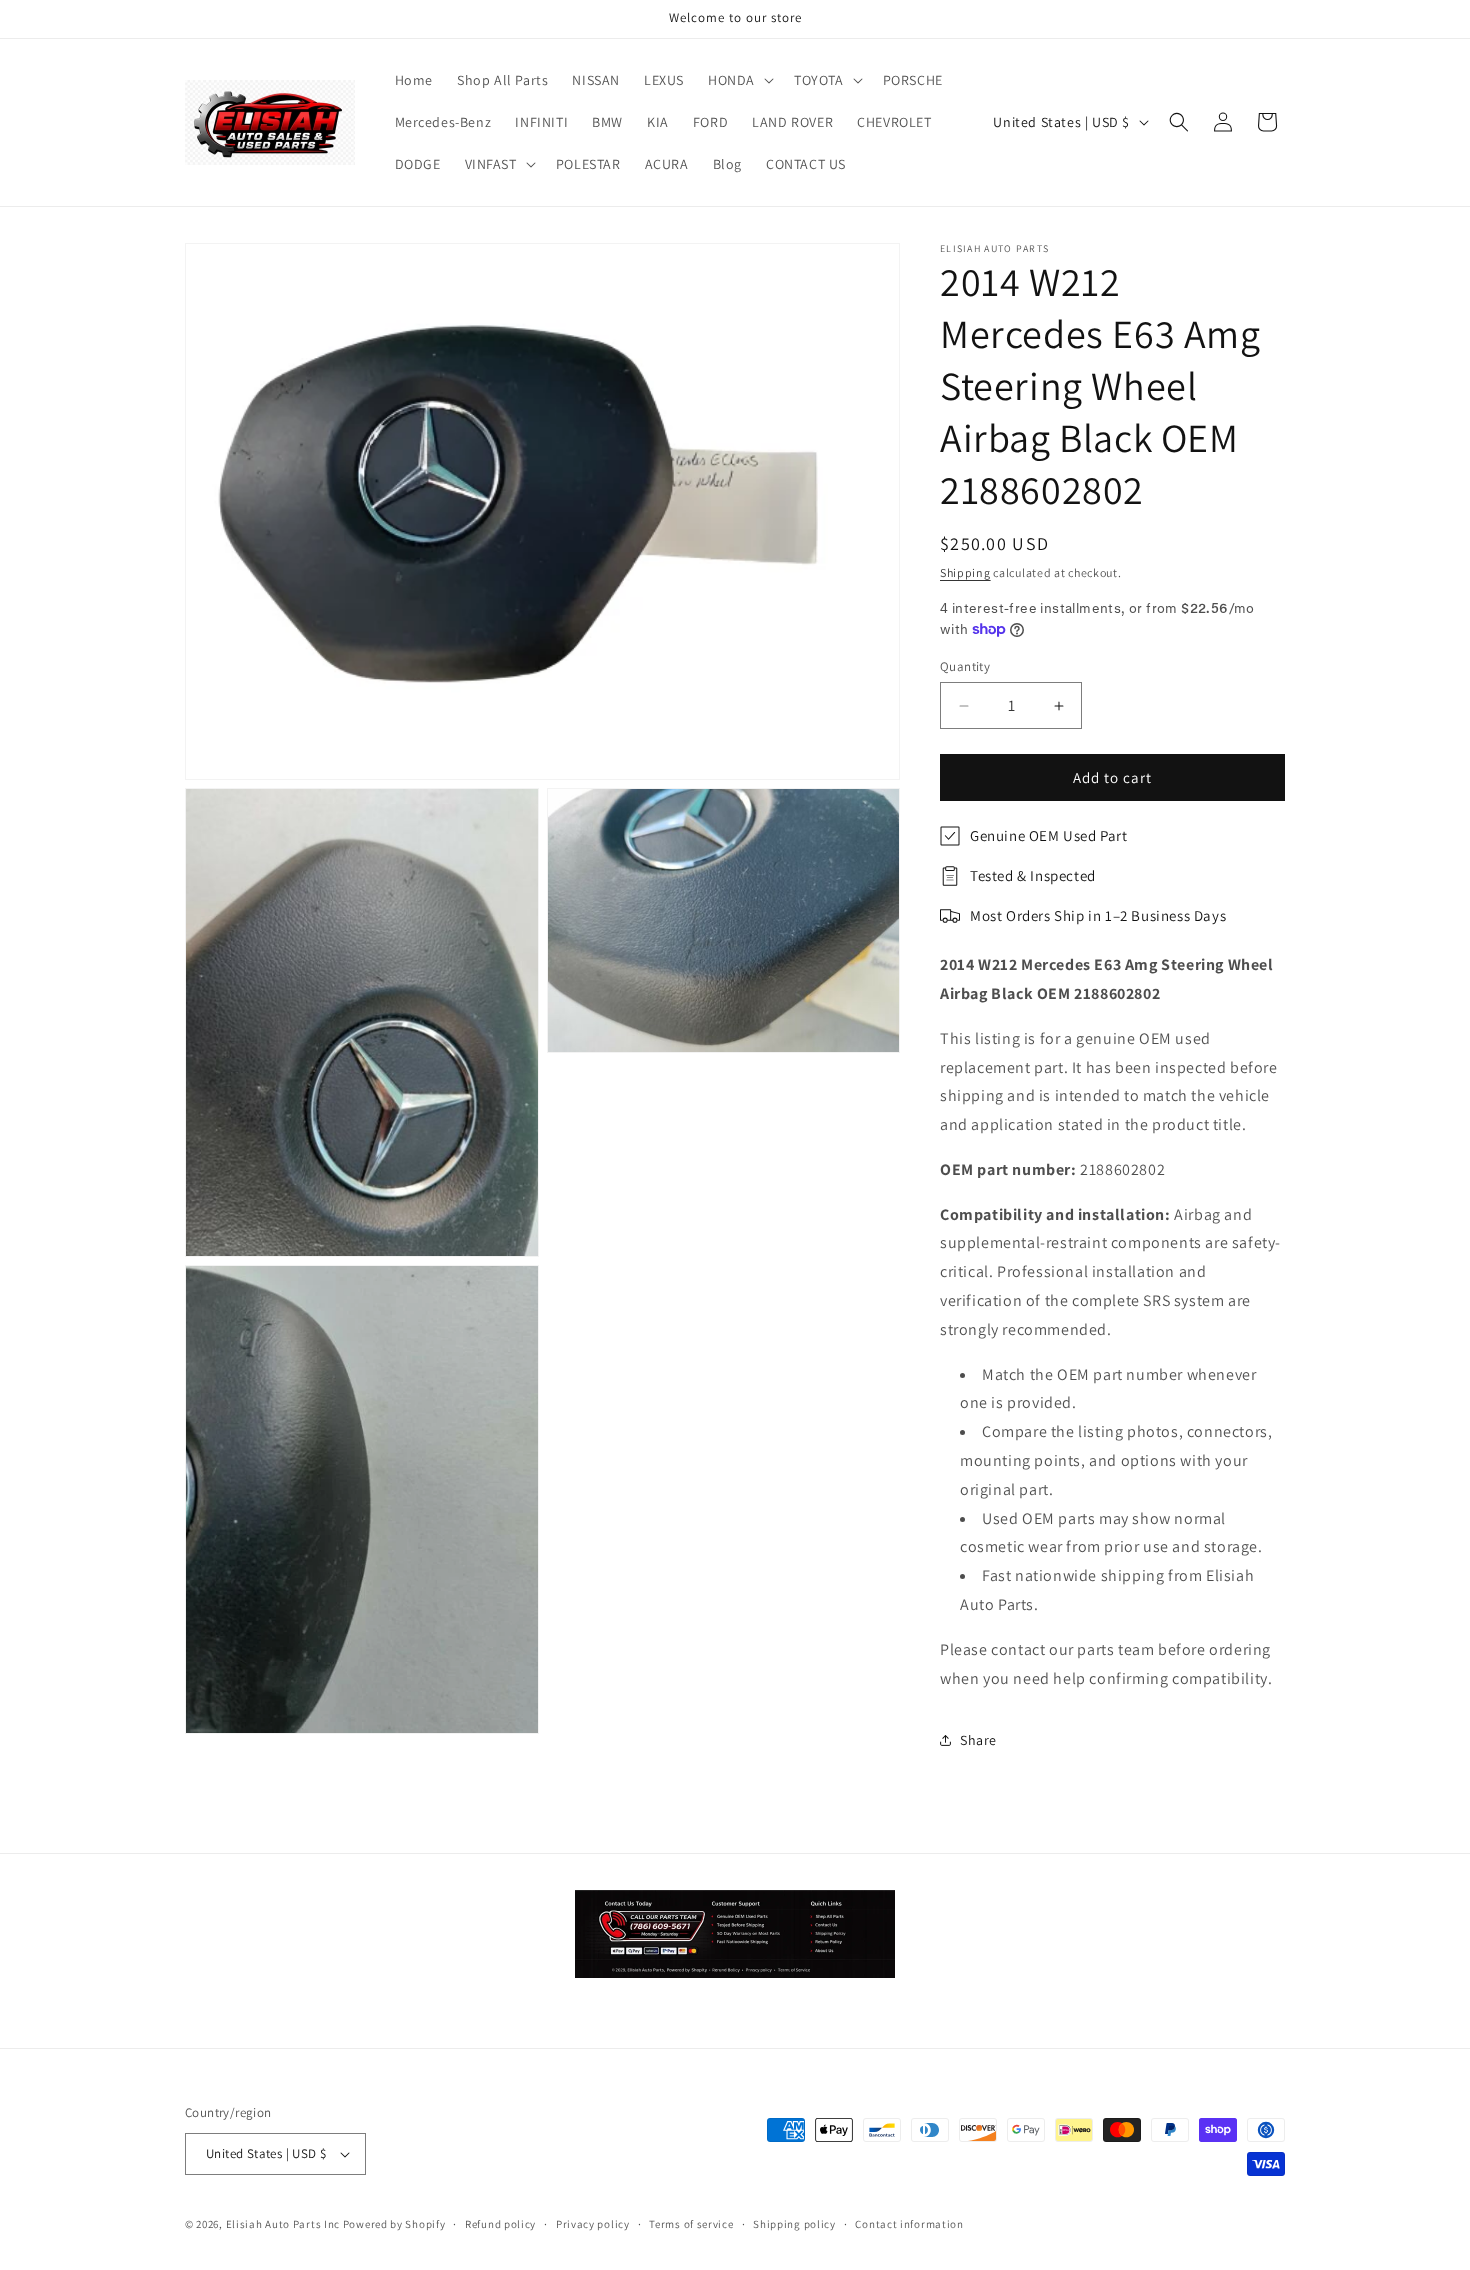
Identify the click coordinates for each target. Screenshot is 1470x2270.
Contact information (909, 2224)
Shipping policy (794, 2224)
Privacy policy (593, 2224)
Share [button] (978, 1740)
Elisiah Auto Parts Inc (283, 2224)
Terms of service (691, 2224)
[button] (739, 80)
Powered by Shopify (394, 2224)
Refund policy (500, 2224)
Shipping (965, 572)
